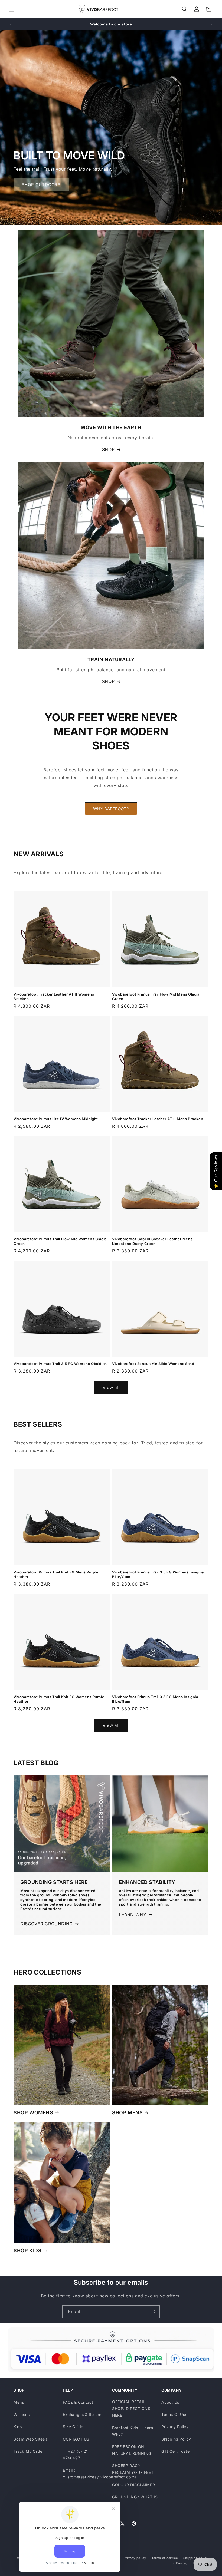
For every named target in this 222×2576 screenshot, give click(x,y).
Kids (18, 2427)
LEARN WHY (133, 1914)
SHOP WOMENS (33, 2113)
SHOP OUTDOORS (41, 185)
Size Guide (73, 2427)
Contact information (192, 2563)
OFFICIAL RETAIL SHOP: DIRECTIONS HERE (131, 2408)
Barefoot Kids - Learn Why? (133, 2431)
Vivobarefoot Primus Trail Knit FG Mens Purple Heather (56, 1574)
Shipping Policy (176, 2439)
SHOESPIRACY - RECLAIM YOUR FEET (133, 2469)
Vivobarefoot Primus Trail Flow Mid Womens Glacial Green (61, 1241)
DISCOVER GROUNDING (47, 1924)
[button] (11, 9)
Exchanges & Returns (83, 2414)
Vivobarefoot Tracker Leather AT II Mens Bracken (158, 1119)
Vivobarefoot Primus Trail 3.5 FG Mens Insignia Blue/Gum (155, 1699)
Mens (19, 2402)
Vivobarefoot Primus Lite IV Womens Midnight (56, 1119)
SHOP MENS (127, 2113)
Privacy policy (135, 2558)
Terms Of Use (174, 2414)
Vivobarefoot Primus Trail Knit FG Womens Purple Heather (59, 1699)
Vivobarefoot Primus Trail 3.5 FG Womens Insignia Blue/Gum (158, 1574)
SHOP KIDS (27, 2251)
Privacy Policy (175, 2427)
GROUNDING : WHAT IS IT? (135, 2500)
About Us (170, 2402)
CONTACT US (76, 2439)
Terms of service (165, 2558)
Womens (22, 2414)
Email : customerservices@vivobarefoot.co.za (100, 2474)
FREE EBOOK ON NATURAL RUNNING (132, 2450)
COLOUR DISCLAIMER (133, 2485)
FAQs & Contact (78, 2402)
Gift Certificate (176, 2451)
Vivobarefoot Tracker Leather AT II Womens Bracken (54, 996)
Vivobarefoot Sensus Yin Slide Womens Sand (153, 1364)
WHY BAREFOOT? (111, 809)
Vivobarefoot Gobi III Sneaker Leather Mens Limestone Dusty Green (152, 1241)
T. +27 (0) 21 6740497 (75, 2455)
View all (111, 1388)
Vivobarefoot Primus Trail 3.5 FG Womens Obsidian (60, 1364)
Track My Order (29, 2451)
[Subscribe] (154, 2312)
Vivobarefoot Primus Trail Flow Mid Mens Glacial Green (156, 996)
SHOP (108, 449)
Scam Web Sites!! (30, 2439)
